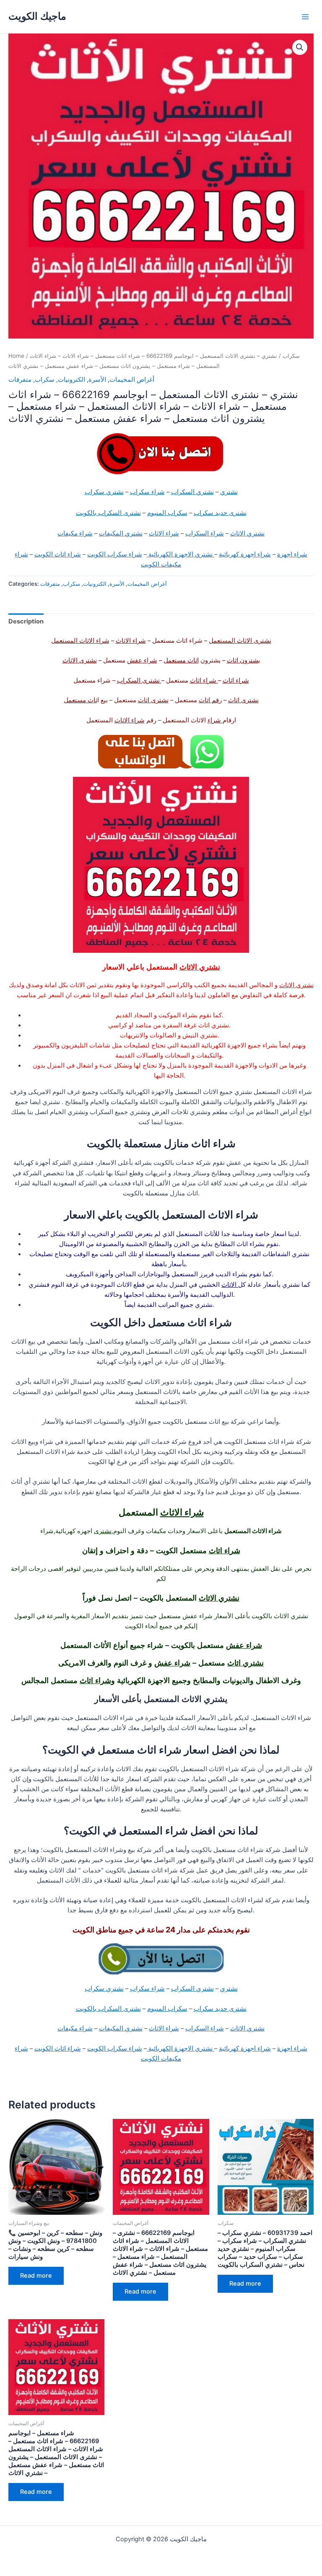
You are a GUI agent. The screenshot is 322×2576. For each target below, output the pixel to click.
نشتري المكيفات (121, 533)
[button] (300, 47)
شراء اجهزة (292, 554)
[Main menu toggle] (305, 16)
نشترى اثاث (243, 700)
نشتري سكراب (104, 492)
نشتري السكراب (192, 492)
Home (16, 356)
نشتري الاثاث (247, 533)
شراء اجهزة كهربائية (245, 554)
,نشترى (104, 1531)
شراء (215, 720)
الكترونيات (71, 380)
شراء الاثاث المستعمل (80, 641)
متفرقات (20, 380)
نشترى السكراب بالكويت (108, 513)
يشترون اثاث (243, 660)
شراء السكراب (205, 533)
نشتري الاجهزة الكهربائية (180, 554)
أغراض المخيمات (132, 380)
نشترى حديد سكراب (220, 513)
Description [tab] (26, 621)
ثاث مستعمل (80, 700)
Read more (36, 2276)
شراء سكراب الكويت (115, 554)
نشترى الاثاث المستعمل (240, 641)
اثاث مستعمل (181, 660)
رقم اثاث (210, 700)
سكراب (291, 356)
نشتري (229, 492)
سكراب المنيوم (167, 513)
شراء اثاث (236, 680)
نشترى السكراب (139, 680)
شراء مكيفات (75, 533)
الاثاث (230, 1285)
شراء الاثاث (164, 533)
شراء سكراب (147, 492)
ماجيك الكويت (37, 16)
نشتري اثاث (245, 1663)
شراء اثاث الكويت (58, 554)
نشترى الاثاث (80, 660)
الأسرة (97, 380)
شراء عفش (142, 660)
